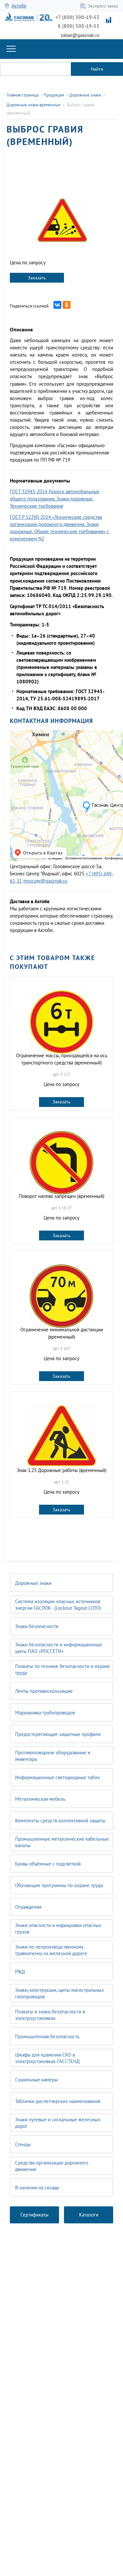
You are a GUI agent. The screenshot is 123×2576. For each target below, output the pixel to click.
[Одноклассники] (67, 305)
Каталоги (89, 2215)
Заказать (37, 278)
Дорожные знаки (33, 1583)
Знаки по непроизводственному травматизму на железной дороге (51, 1950)
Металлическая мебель (40, 1799)
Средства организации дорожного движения (52, 2166)
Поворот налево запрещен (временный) (61, 1196)
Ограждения (28, 1907)
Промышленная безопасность (47, 2036)
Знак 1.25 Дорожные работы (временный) (61, 1470)
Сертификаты (34, 2215)
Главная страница (22, 95)
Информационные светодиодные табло (57, 1777)
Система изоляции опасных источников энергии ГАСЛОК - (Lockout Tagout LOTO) (58, 1605)
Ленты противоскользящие (44, 1691)
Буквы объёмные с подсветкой (48, 1864)
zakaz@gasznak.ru (80, 35)
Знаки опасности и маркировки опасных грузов (58, 1928)
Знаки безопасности (37, 1626)
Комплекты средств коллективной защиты (60, 1821)
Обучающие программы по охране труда (59, 1885)
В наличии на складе (37, 2188)
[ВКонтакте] (57, 305)
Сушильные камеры (36, 2080)
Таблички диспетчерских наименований (58, 2101)
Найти (97, 69)
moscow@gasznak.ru (45, 881)
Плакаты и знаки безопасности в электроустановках (50, 2015)
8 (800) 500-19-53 (79, 26)
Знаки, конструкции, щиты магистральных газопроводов (60, 1993)
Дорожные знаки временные (34, 105)
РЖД (20, 1972)
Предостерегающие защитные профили (58, 1734)
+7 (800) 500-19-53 (77, 17)
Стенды (23, 2144)
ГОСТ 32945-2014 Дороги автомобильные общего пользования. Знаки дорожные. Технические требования (55, 499)
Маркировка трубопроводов (45, 1713)
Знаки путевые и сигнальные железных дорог (58, 2123)
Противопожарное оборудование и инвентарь (53, 1756)
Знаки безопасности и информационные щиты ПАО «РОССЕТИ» (59, 1648)
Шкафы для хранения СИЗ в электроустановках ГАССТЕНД (47, 2058)
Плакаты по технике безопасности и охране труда (62, 1669)
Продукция (54, 95)
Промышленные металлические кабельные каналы (62, 1842)
